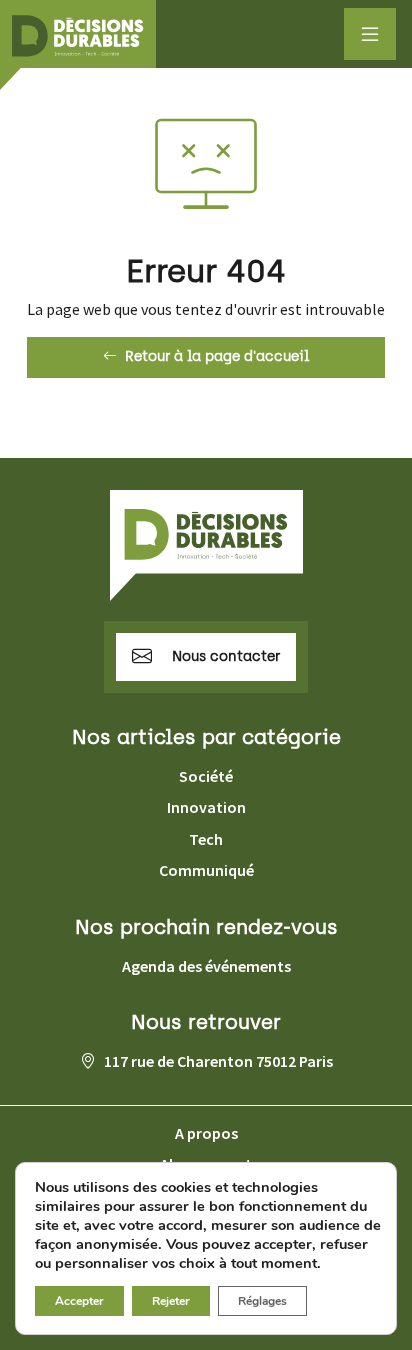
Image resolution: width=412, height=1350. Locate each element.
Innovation (206, 807)
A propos (206, 1133)
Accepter (79, 1301)
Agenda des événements (206, 966)
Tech (206, 839)
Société (206, 776)
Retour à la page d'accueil (217, 356)
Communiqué (206, 870)
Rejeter (171, 1301)
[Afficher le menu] (370, 34)
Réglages (262, 1301)
